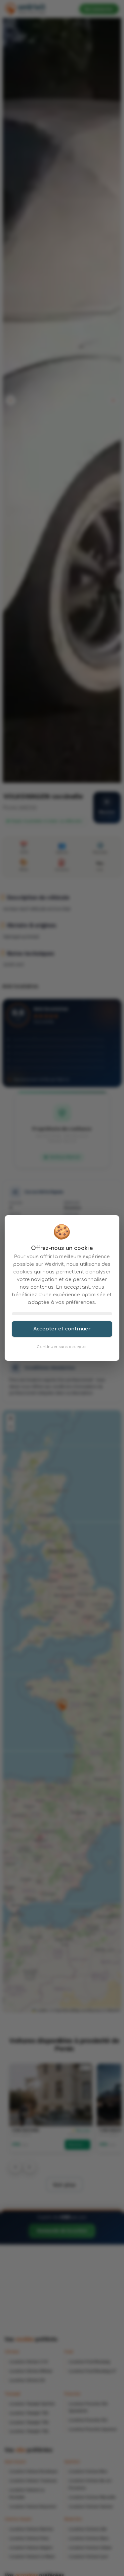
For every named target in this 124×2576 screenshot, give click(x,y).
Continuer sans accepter (62, 1347)
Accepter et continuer (62, 1329)
